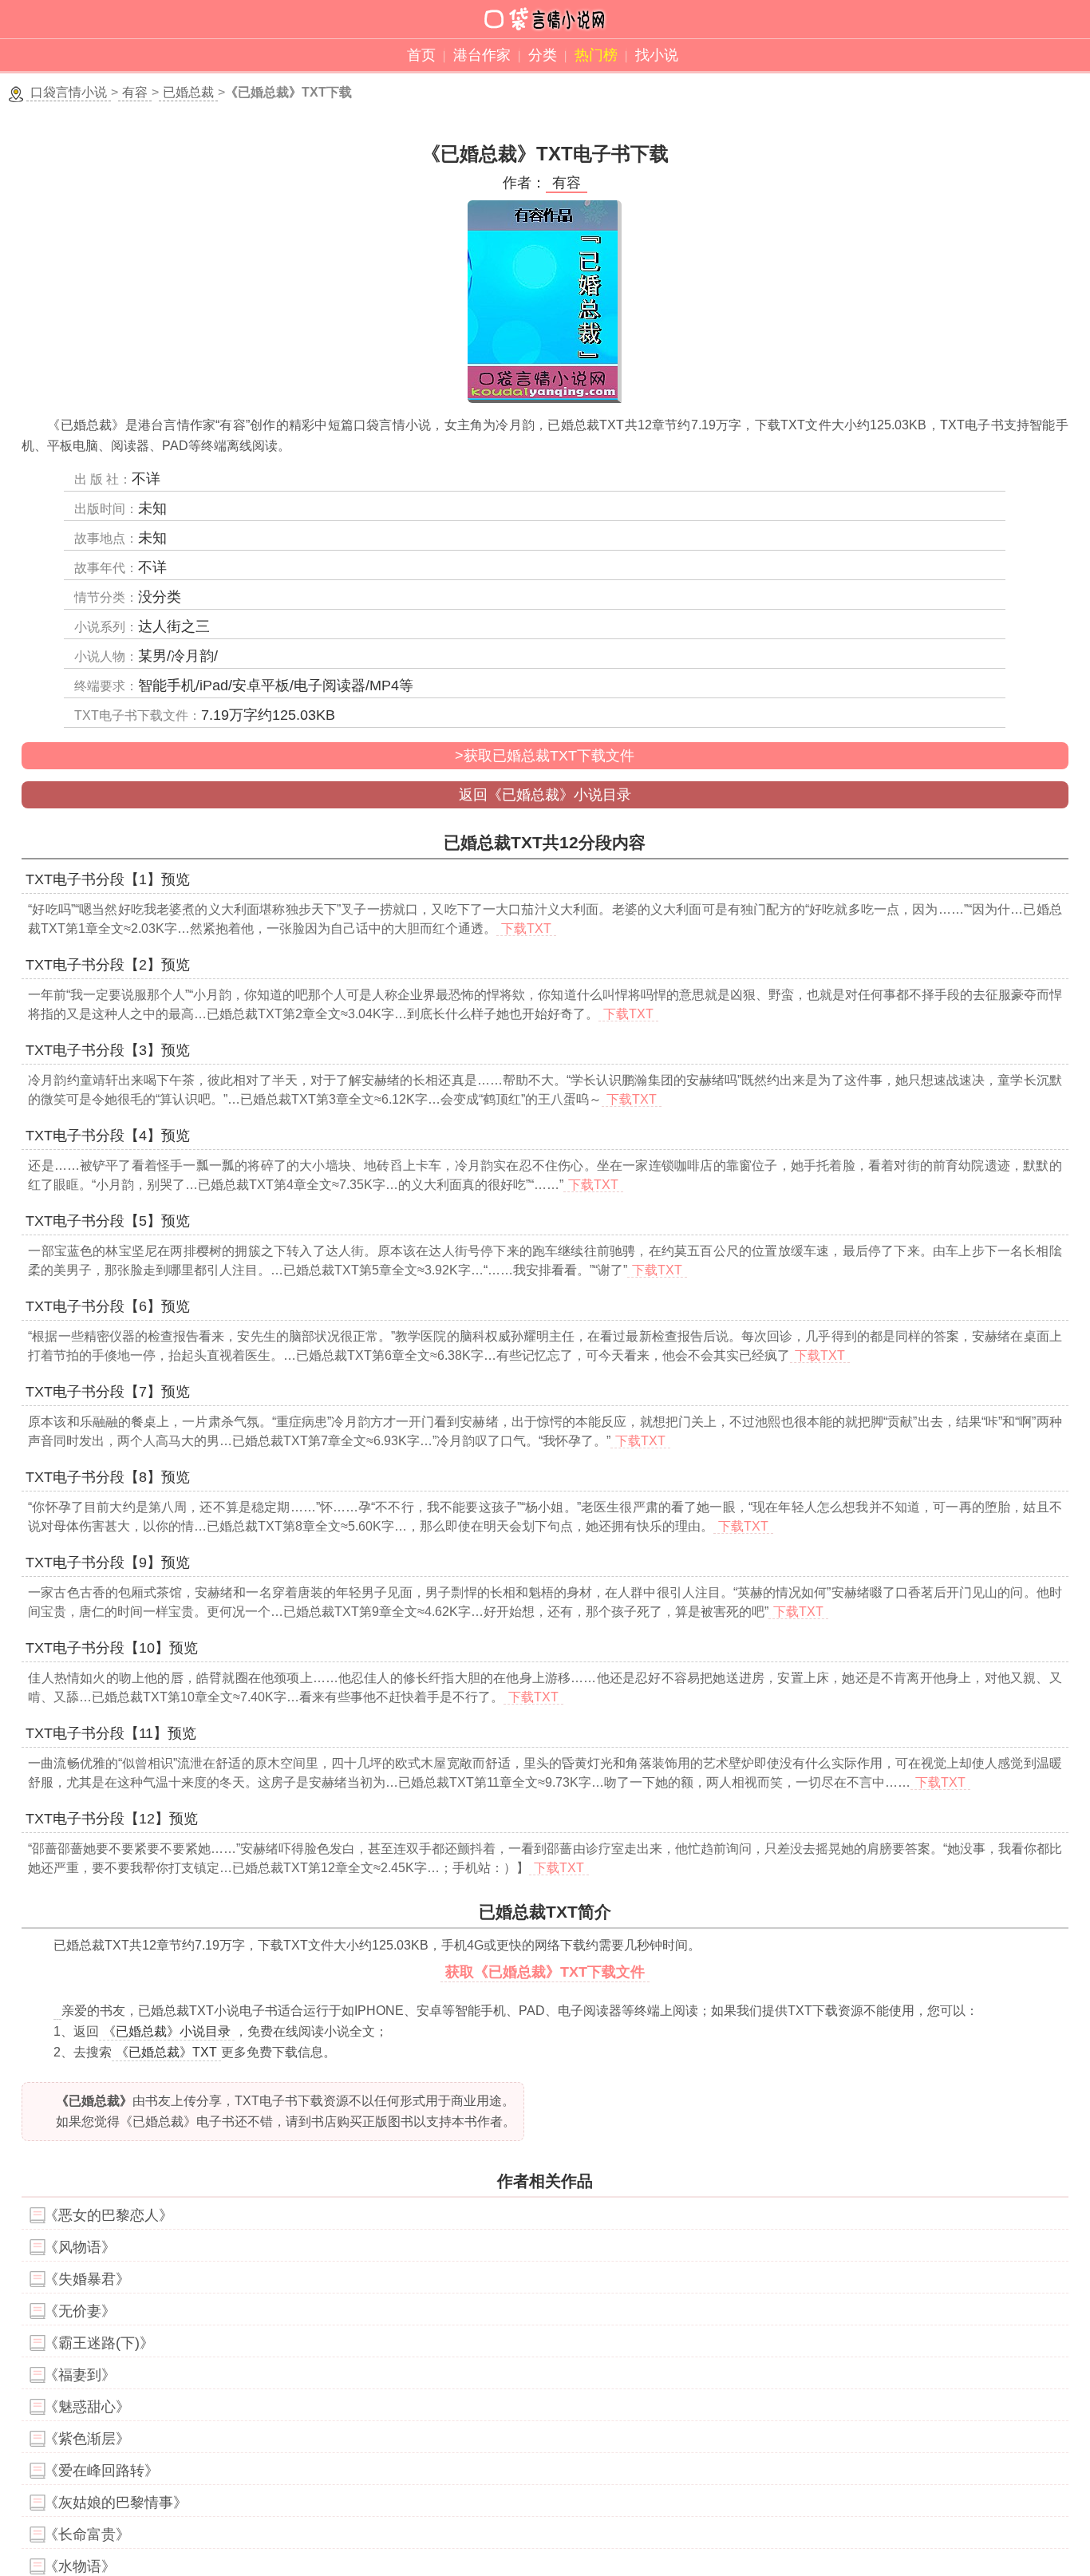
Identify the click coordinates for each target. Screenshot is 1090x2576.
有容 (135, 92)
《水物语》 (80, 2566)
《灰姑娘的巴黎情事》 (116, 2503)
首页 (421, 55)
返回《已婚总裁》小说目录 (545, 795)
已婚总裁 (188, 92)
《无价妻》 (80, 2311)
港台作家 (482, 55)
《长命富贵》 (87, 2535)
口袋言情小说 (69, 92)
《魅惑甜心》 (87, 2407)
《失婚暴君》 (87, 2279)
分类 (543, 55)
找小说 (657, 55)
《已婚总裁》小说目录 (167, 2031)
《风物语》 (80, 2247)
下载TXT (526, 928)
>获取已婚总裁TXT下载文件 (545, 756)
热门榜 (596, 55)
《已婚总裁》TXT (166, 2052)
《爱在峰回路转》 (101, 2471)
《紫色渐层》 (87, 2439)
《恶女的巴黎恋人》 (109, 2215)
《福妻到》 (80, 2375)
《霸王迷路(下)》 (99, 2343)
